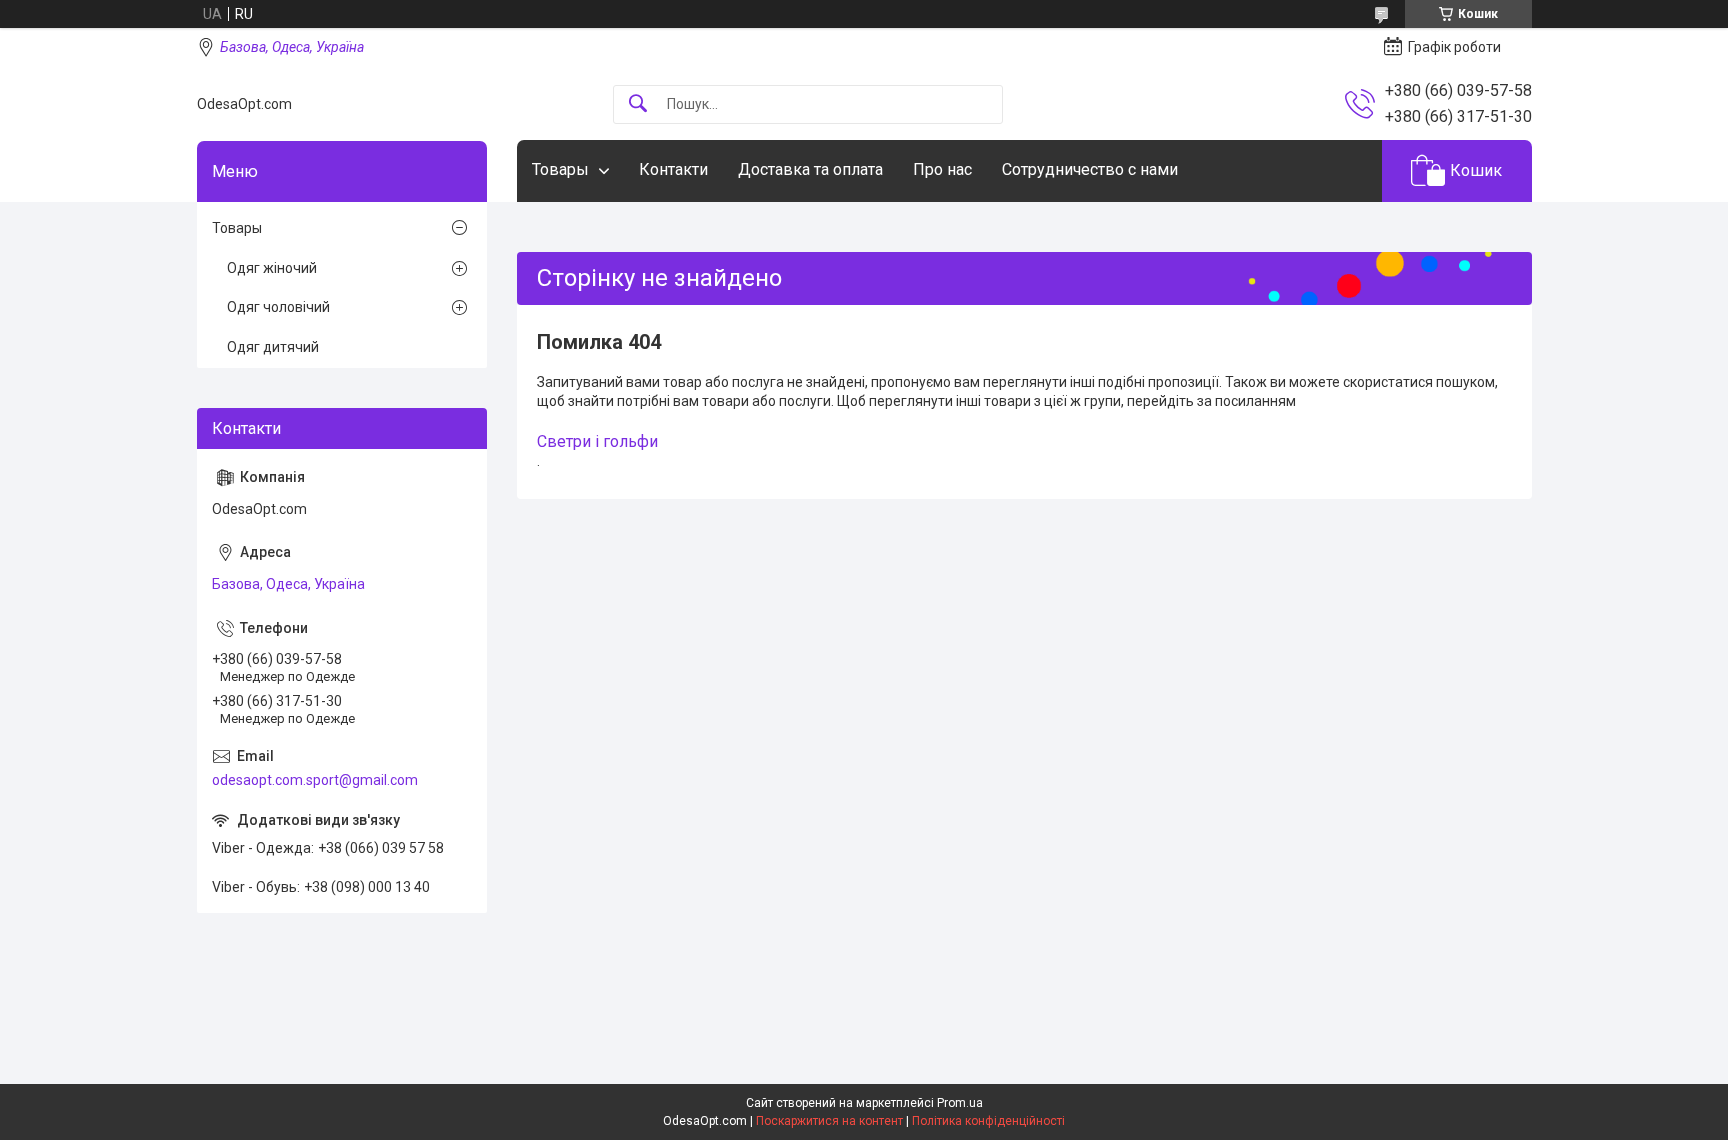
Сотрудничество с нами (1090, 169)
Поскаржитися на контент (829, 1121)
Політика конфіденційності (988, 1121)
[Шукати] (638, 104)
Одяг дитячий (273, 347)
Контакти (673, 169)
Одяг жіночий (272, 268)
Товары (560, 169)
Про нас (942, 169)
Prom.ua (960, 1103)
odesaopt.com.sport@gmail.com (315, 780)
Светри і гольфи (597, 441)
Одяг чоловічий (278, 307)
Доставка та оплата (810, 169)
